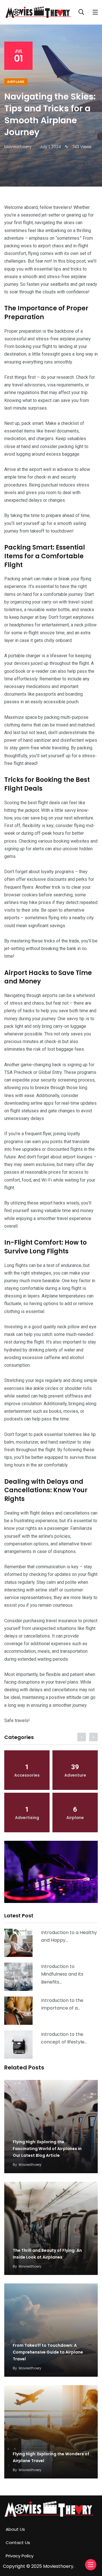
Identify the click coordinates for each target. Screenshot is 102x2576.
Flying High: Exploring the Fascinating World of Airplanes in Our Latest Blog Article (47, 2149)
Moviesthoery (30, 2165)
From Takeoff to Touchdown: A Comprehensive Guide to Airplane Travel (48, 2352)
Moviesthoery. (59, 2566)
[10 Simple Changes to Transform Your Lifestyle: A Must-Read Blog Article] (18, 2045)
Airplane (16, 82)
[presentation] (82, 1737)
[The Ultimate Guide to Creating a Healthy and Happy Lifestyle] (18, 1943)
